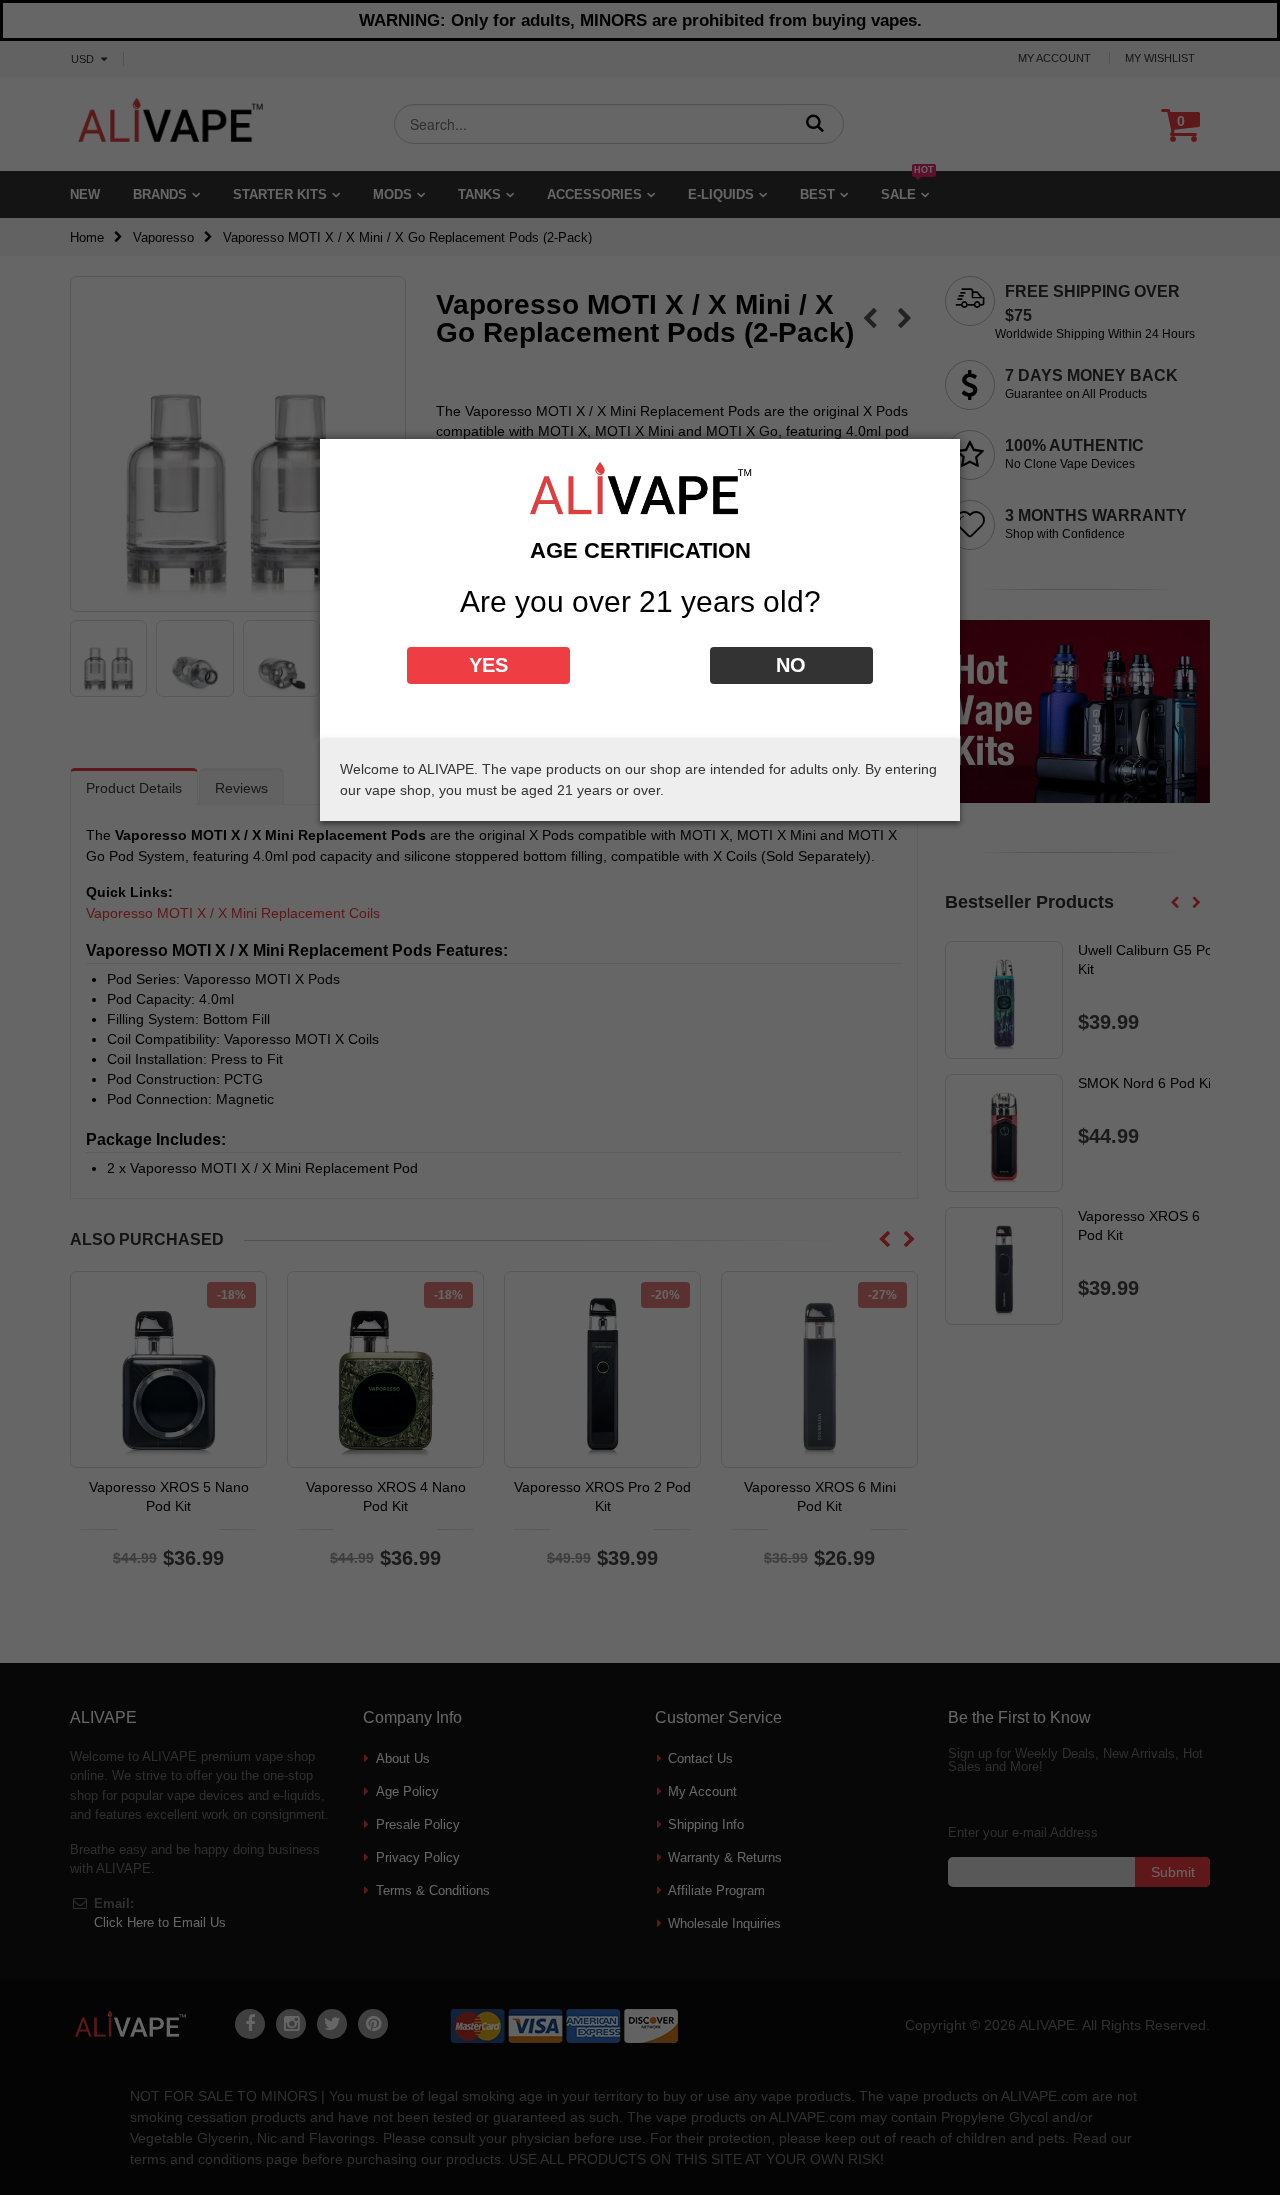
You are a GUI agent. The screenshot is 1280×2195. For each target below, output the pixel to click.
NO (791, 665)
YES (488, 665)
